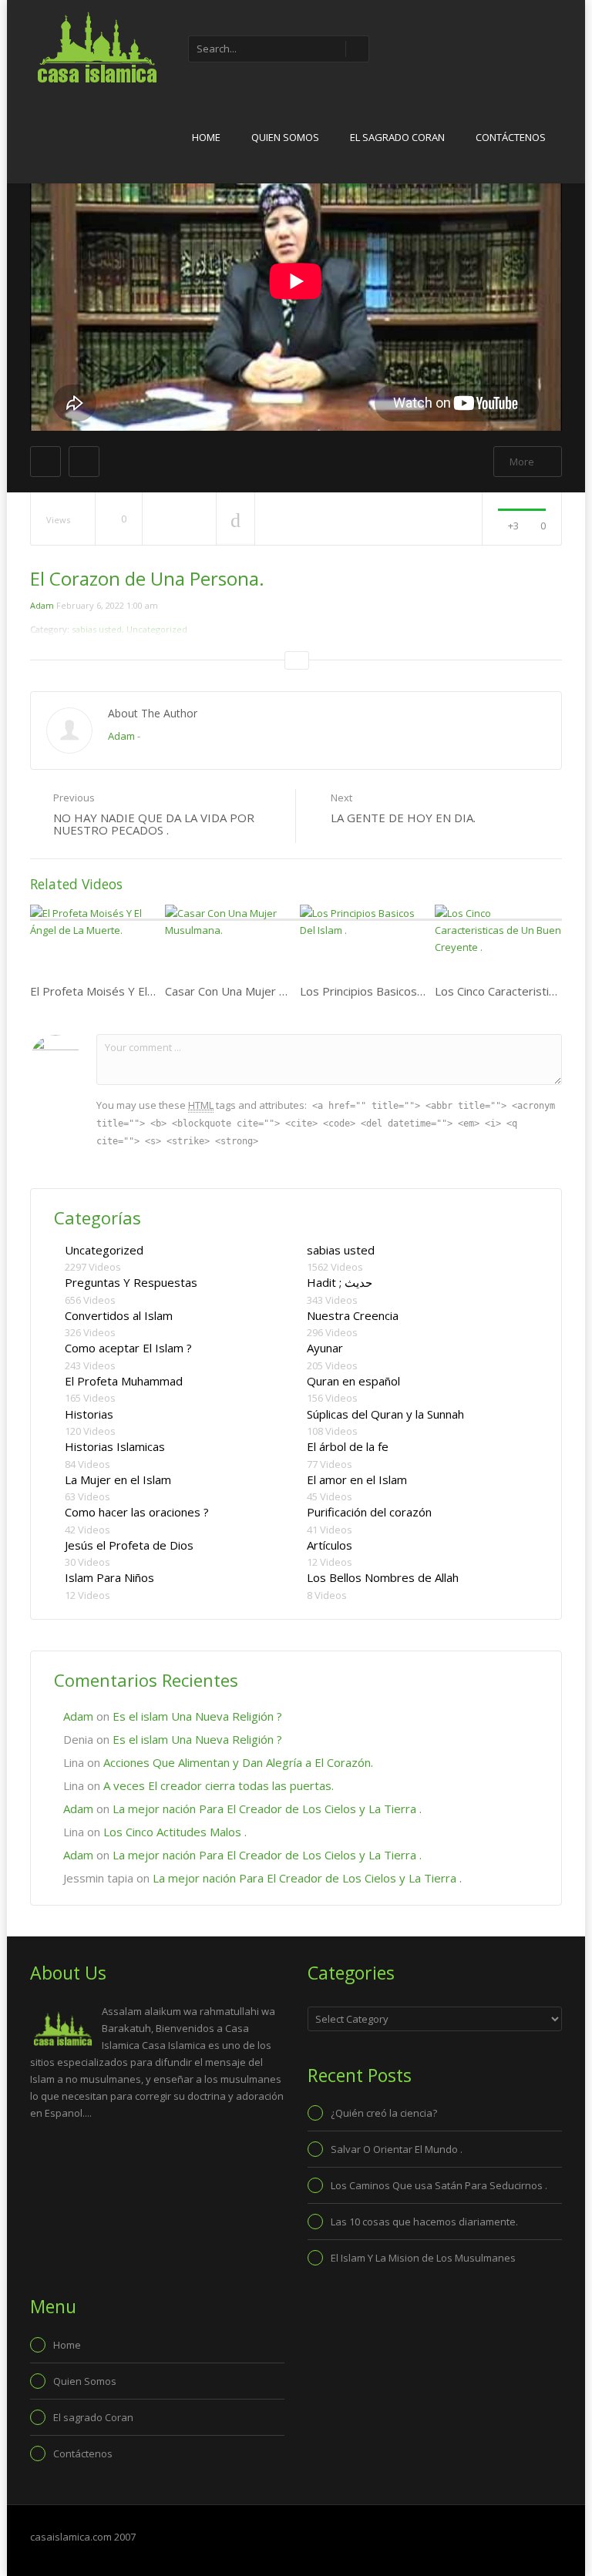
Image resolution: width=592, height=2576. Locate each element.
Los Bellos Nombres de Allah (383, 1577)
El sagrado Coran (397, 137)
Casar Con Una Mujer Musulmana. (253, 991)
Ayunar (325, 1348)
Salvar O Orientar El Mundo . (397, 2149)
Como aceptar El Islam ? (128, 1348)
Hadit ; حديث (340, 1282)
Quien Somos (285, 137)
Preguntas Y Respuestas (131, 1282)
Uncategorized (104, 1250)
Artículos (330, 1545)
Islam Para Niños (109, 1577)
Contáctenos (511, 137)
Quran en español (353, 1381)
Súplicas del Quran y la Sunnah (385, 1414)
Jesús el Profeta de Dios (129, 1545)
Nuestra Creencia (353, 1315)
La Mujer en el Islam (118, 1479)
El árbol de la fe (348, 1446)
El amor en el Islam (357, 1479)
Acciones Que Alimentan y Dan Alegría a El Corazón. (238, 1762)
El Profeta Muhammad (124, 1381)
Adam (42, 605)
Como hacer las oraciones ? (137, 1512)
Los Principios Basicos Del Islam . (387, 991)
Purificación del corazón (369, 1512)
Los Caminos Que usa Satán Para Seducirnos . (439, 2185)
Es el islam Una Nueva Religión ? (197, 1716)
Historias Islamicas (115, 1446)
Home (206, 137)
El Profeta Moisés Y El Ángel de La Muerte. (143, 991)
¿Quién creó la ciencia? (384, 2113)
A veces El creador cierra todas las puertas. (219, 1785)
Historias (89, 1414)
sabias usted (341, 1250)
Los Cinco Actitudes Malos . (175, 1832)
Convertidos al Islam (119, 1315)
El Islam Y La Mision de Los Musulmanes (423, 2258)
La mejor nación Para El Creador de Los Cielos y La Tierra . (267, 1809)
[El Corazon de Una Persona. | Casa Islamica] (96, 46)
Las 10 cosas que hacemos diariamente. (424, 2222)
